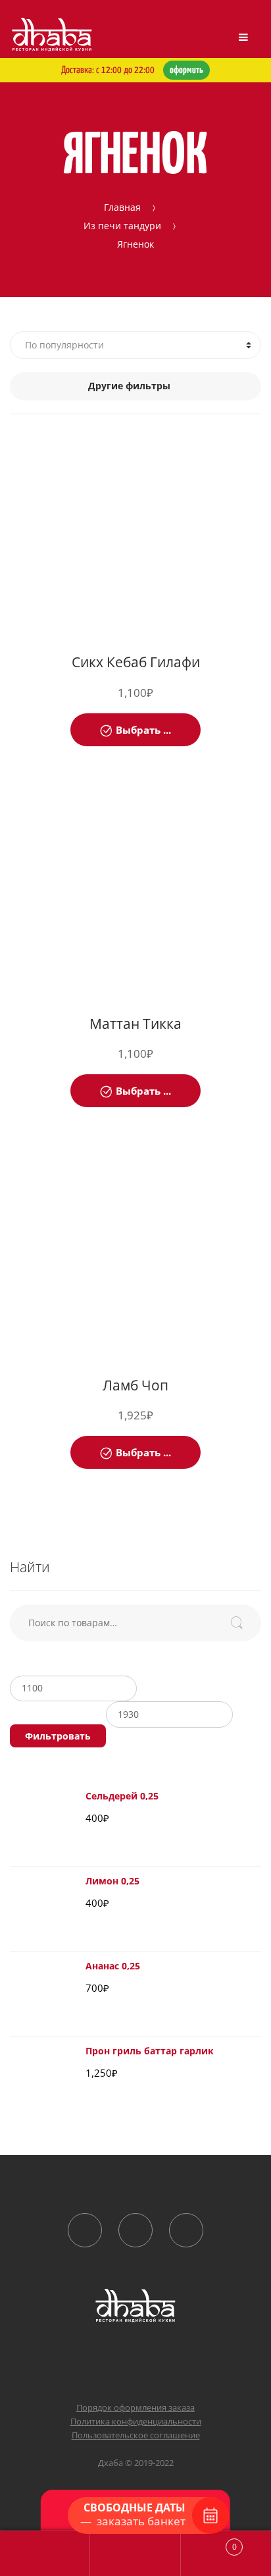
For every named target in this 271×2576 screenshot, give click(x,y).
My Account (45, 2554)
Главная (122, 206)
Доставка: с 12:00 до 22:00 (132, 70)
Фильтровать (58, 1736)
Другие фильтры (129, 386)
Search (135, 2554)
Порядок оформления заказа (135, 2407)
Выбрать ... (143, 730)
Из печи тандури (122, 225)
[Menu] (243, 38)
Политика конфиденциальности (136, 2421)
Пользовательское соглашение (136, 2435)
